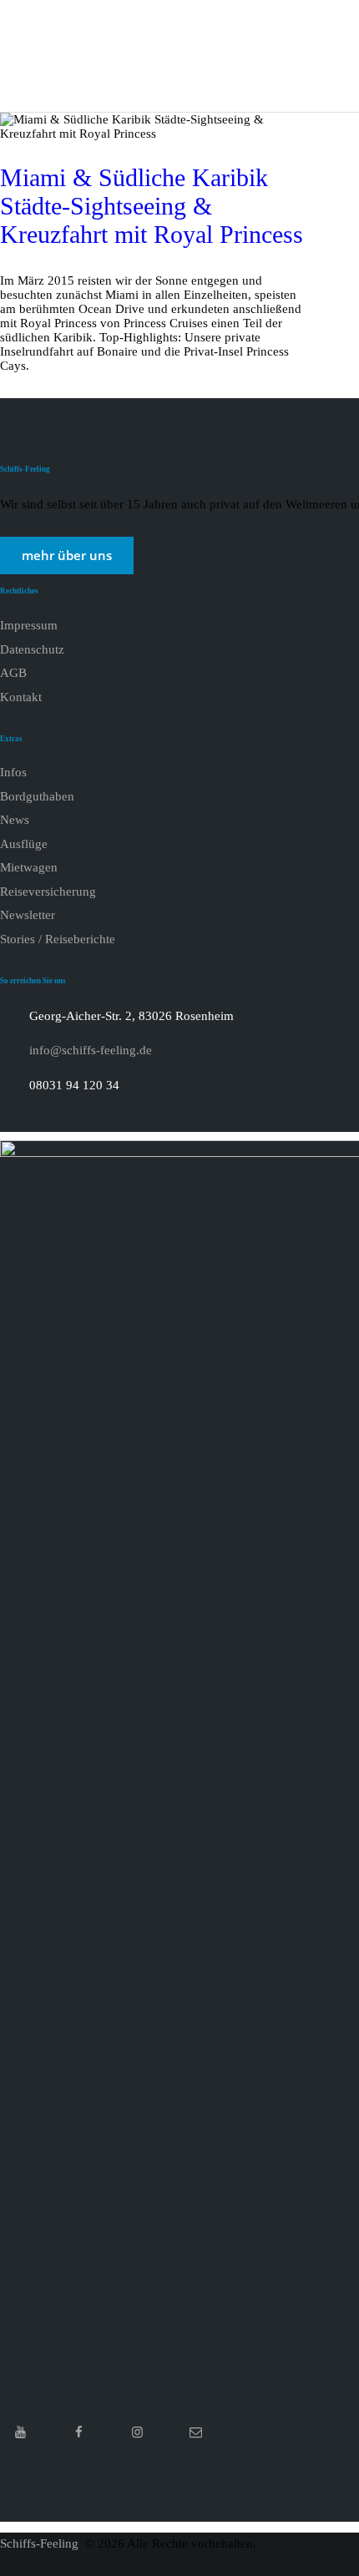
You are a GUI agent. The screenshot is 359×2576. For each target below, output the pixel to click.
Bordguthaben (37, 796)
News (15, 820)
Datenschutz (32, 649)
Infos (13, 772)
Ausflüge (24, 844)
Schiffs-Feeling (41, 2543)
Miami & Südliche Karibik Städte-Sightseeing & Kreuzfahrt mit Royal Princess (152, 206)
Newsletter (28, 915)
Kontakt (21, 697)
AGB (13, 673)
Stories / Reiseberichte (58, 939)
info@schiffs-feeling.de (91, 1050)
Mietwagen (29, 867)
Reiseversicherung (48, 891)
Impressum (29, 625)
